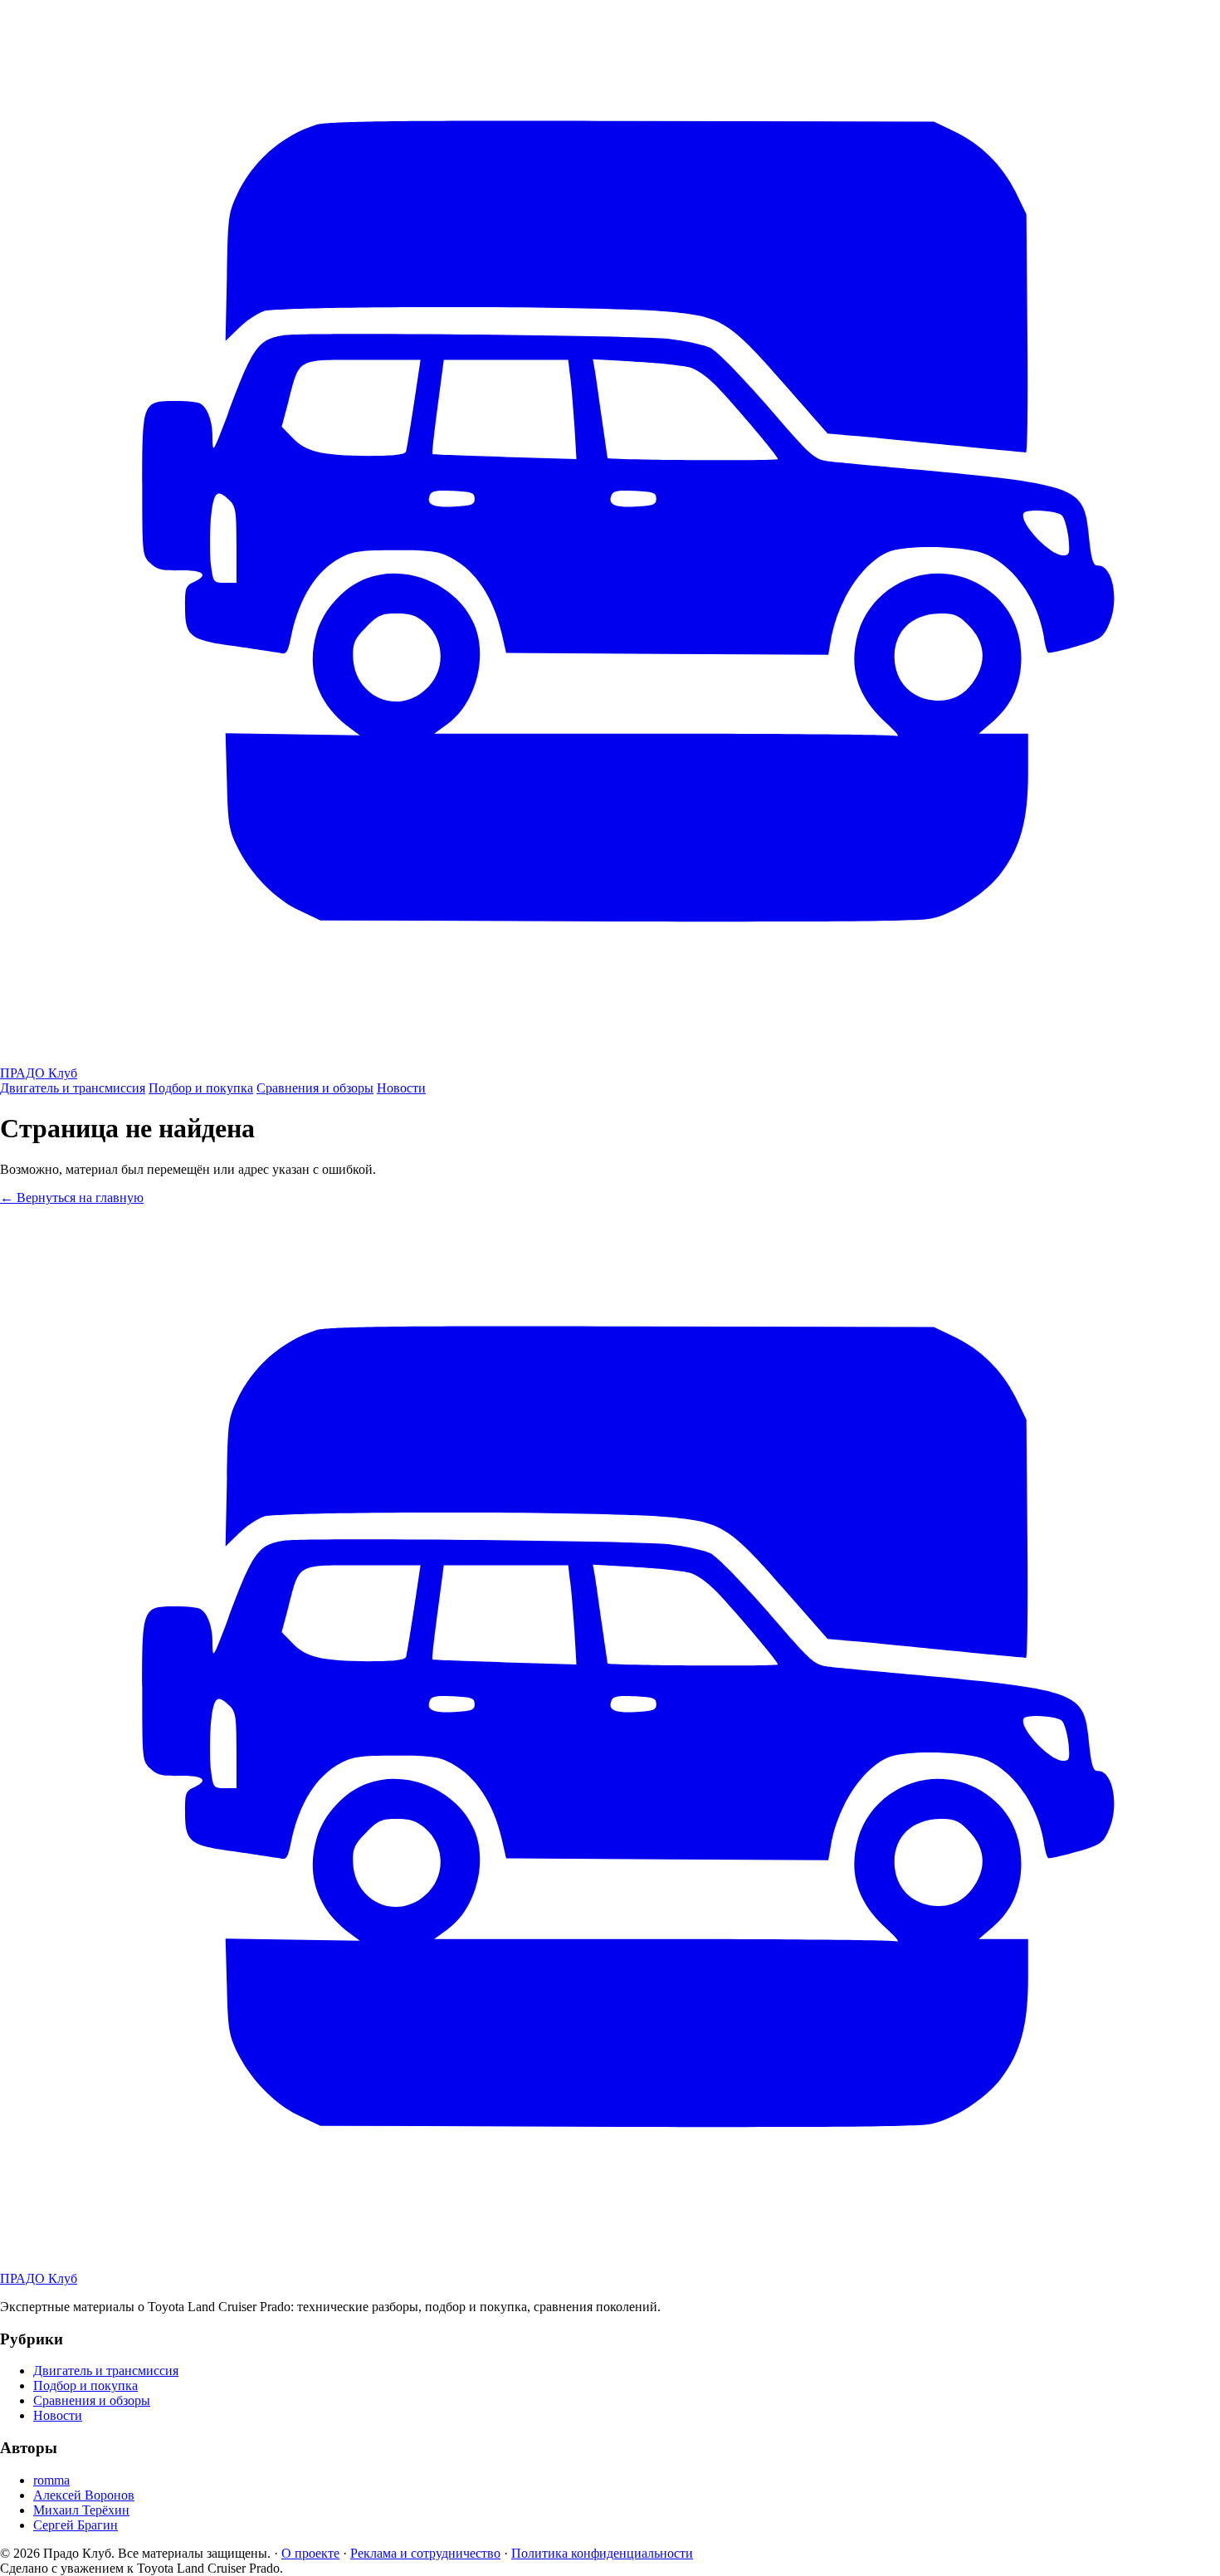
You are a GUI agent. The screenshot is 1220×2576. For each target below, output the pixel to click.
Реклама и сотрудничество (425, 2553)
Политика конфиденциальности (602, 2553)
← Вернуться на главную (72, 1198)
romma (51, 2480)
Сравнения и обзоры (315, 1088)
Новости (401, 1088)
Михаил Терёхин (81, 2510)
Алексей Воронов (84, 2495)
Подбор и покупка (201, 1088)
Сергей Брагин (76, 2525)
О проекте (310, 2553)
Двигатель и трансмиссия (73, 1088)
